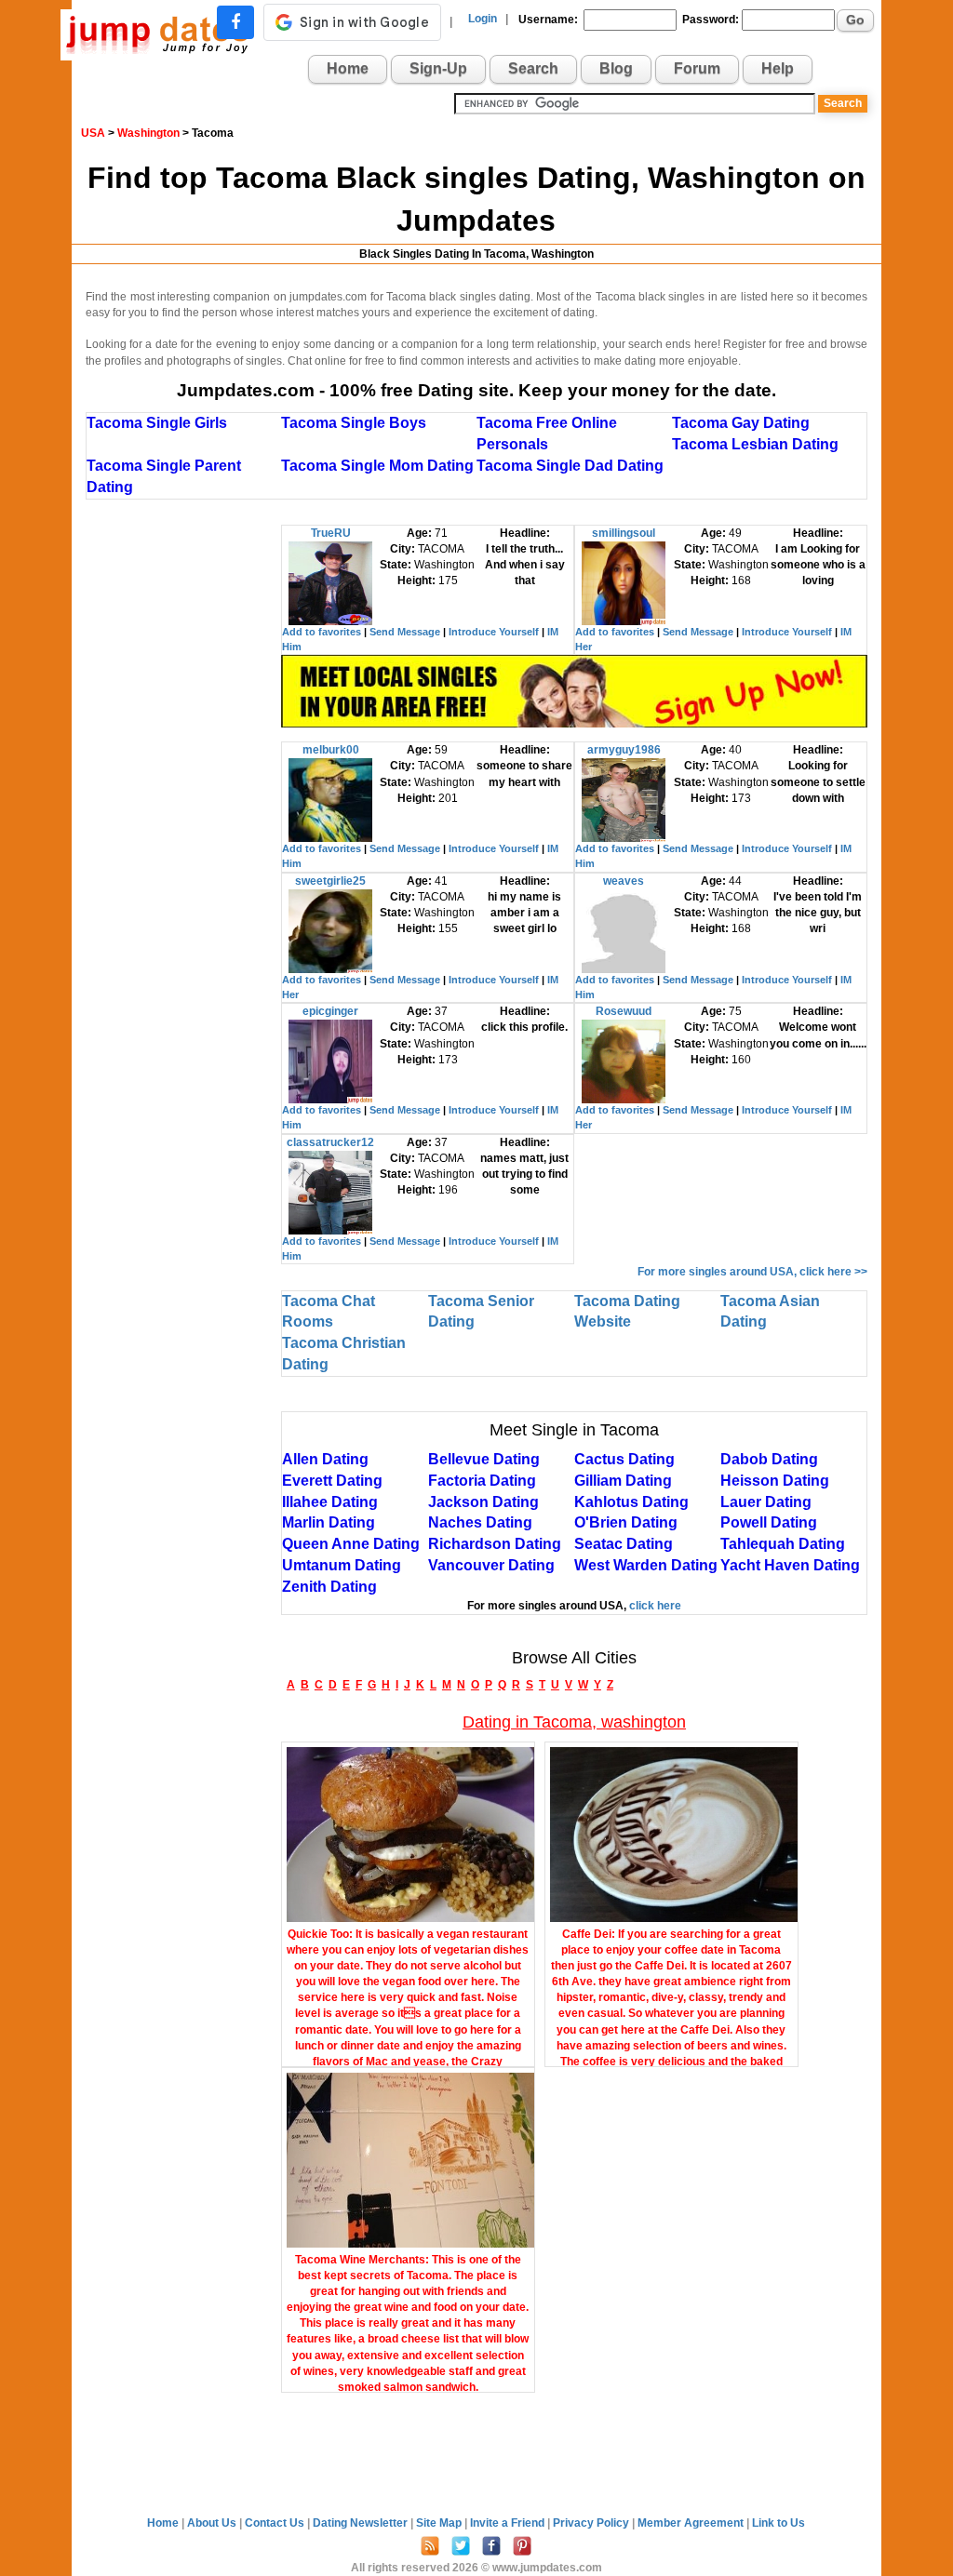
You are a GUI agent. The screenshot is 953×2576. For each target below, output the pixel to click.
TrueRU (331, 533)
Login (483, 19)
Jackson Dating (483, 1502)
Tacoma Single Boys (354, 423)
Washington (148, 133)
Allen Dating (325, 1459)
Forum (697, 68)
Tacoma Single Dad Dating (570, 466)
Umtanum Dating (342, 1565)
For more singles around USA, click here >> (752, 1272)
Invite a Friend (509, 2523)
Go (855, 20)
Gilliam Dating (623, 1481)
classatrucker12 (330, 1142)
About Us (213, 2523)
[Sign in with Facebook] (235, 22)
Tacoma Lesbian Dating (755, 444)
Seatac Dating (624, 1544)
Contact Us (276, 2523)
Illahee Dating (330, 1502)
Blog (616, 68)
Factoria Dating (482, 1481)
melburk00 (331, 750)
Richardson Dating (495, 1544)
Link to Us (779, 2523)
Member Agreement (692, 2523)
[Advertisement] (183, 804)
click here (655, 1606)
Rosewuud (624, 1011)
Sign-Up (438, 68)
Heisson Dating (775, 1481)
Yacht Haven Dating (790, 1565)
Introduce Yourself (494, 632)
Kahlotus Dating (631, 1502)
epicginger (330, 1011)
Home (348, 68)
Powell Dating (769, 1522)
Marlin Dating (329, 1522)
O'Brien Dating (626, 1522)
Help (778, 68)
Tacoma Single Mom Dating (377, 466)
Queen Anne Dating (351, 1544)
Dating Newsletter (362, 2523)
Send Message (405, 632)
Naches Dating (480, 1522)
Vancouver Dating (491, 1565)
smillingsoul (624, 533)
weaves (624, 881)
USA (93, 133)
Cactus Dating (624, 1459)
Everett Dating (332, 1481)
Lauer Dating (766, 1502)
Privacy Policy (592, 2523)
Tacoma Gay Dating (741, 423)
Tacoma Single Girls (157, 423)
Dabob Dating (769, 1459)
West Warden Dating (646, 1565)
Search (533, 68)
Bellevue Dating (484, 1459)
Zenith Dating (329, 1587)
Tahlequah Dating (783, 1544)
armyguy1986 (624, 750)
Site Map (440, 2523)
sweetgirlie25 (330, 881)
